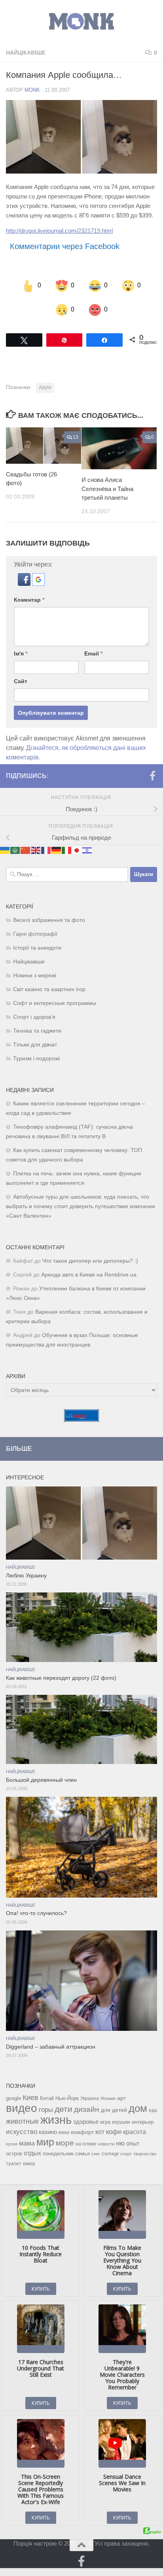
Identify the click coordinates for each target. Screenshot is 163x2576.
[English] (36, 850)
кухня (12, 2144)
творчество (145, 2153)
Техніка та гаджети (37, 1030)
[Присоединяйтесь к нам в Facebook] (152, 775)
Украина (90, 2098)
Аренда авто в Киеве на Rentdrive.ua (89, 1274)
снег (96, 2153)
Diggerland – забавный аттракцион (51, 2046)
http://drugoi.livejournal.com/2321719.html (59, 231)
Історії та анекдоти (37, 947)
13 (76, 437)
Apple (45, 387)
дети (63, 2109)
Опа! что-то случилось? (36, 1913)
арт (121, 2098)
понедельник (58, 2153)
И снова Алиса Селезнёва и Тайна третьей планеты (107, 489)
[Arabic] (15, 850)
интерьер (143, 2122)
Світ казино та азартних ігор (49, 989)
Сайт (21, 681)
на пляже (86, 2144)
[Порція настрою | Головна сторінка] (81, 22)
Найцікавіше (26, 53)
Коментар (29, 599)
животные (22, 2121)
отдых (32, 2153)
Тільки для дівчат (35, 1044)
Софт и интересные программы (55, 1003)
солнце (110, 2153)
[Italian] (67, 850)
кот (100, 2131)
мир (45, 2142)
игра (105, 2122)
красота (135, 2131)
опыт (133, 2143)
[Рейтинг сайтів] (81, 1419)
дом (138, 2108)
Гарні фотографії (35, 934)
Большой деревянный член (41, 1780)
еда (153, 2110)
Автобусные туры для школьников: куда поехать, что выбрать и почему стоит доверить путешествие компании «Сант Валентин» (81, 1206)
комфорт (82, 2132)
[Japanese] (77, 850)
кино (64, 2132)
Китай (47, 2098)
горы (46, 2109)
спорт (126, 2153)
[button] (25, 583)
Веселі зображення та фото (49, 920)
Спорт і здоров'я (34, 1017)
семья (82, 2153)
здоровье (86, 2121)
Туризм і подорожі (36, 1058)
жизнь (56, 2119)
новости (106, 2144)
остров (14, 2153)
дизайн (87, 2109)
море (65, 2143)
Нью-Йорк (67, 2098)
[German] (57, 850)
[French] (46, 850)
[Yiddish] (87, 850)
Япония (108, 2098)
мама (27, 2143)
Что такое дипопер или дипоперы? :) (90, 1261)
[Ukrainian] (5, 850)
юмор (29, 2163)
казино (48, 2132)
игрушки (121, 2122)
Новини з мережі (35, 975)
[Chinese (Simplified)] (26, 850)
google (13, 2098)
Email (93, 653)
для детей (114, 2110)
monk (32, 90)
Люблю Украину (26, 1575)
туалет (14, 2163)
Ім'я (21, 653)
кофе (114, 2131)
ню (120, 2143)
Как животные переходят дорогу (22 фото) (61, 1678)
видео (22, 2108)
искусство (22, 2131)
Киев (30, 2097)
